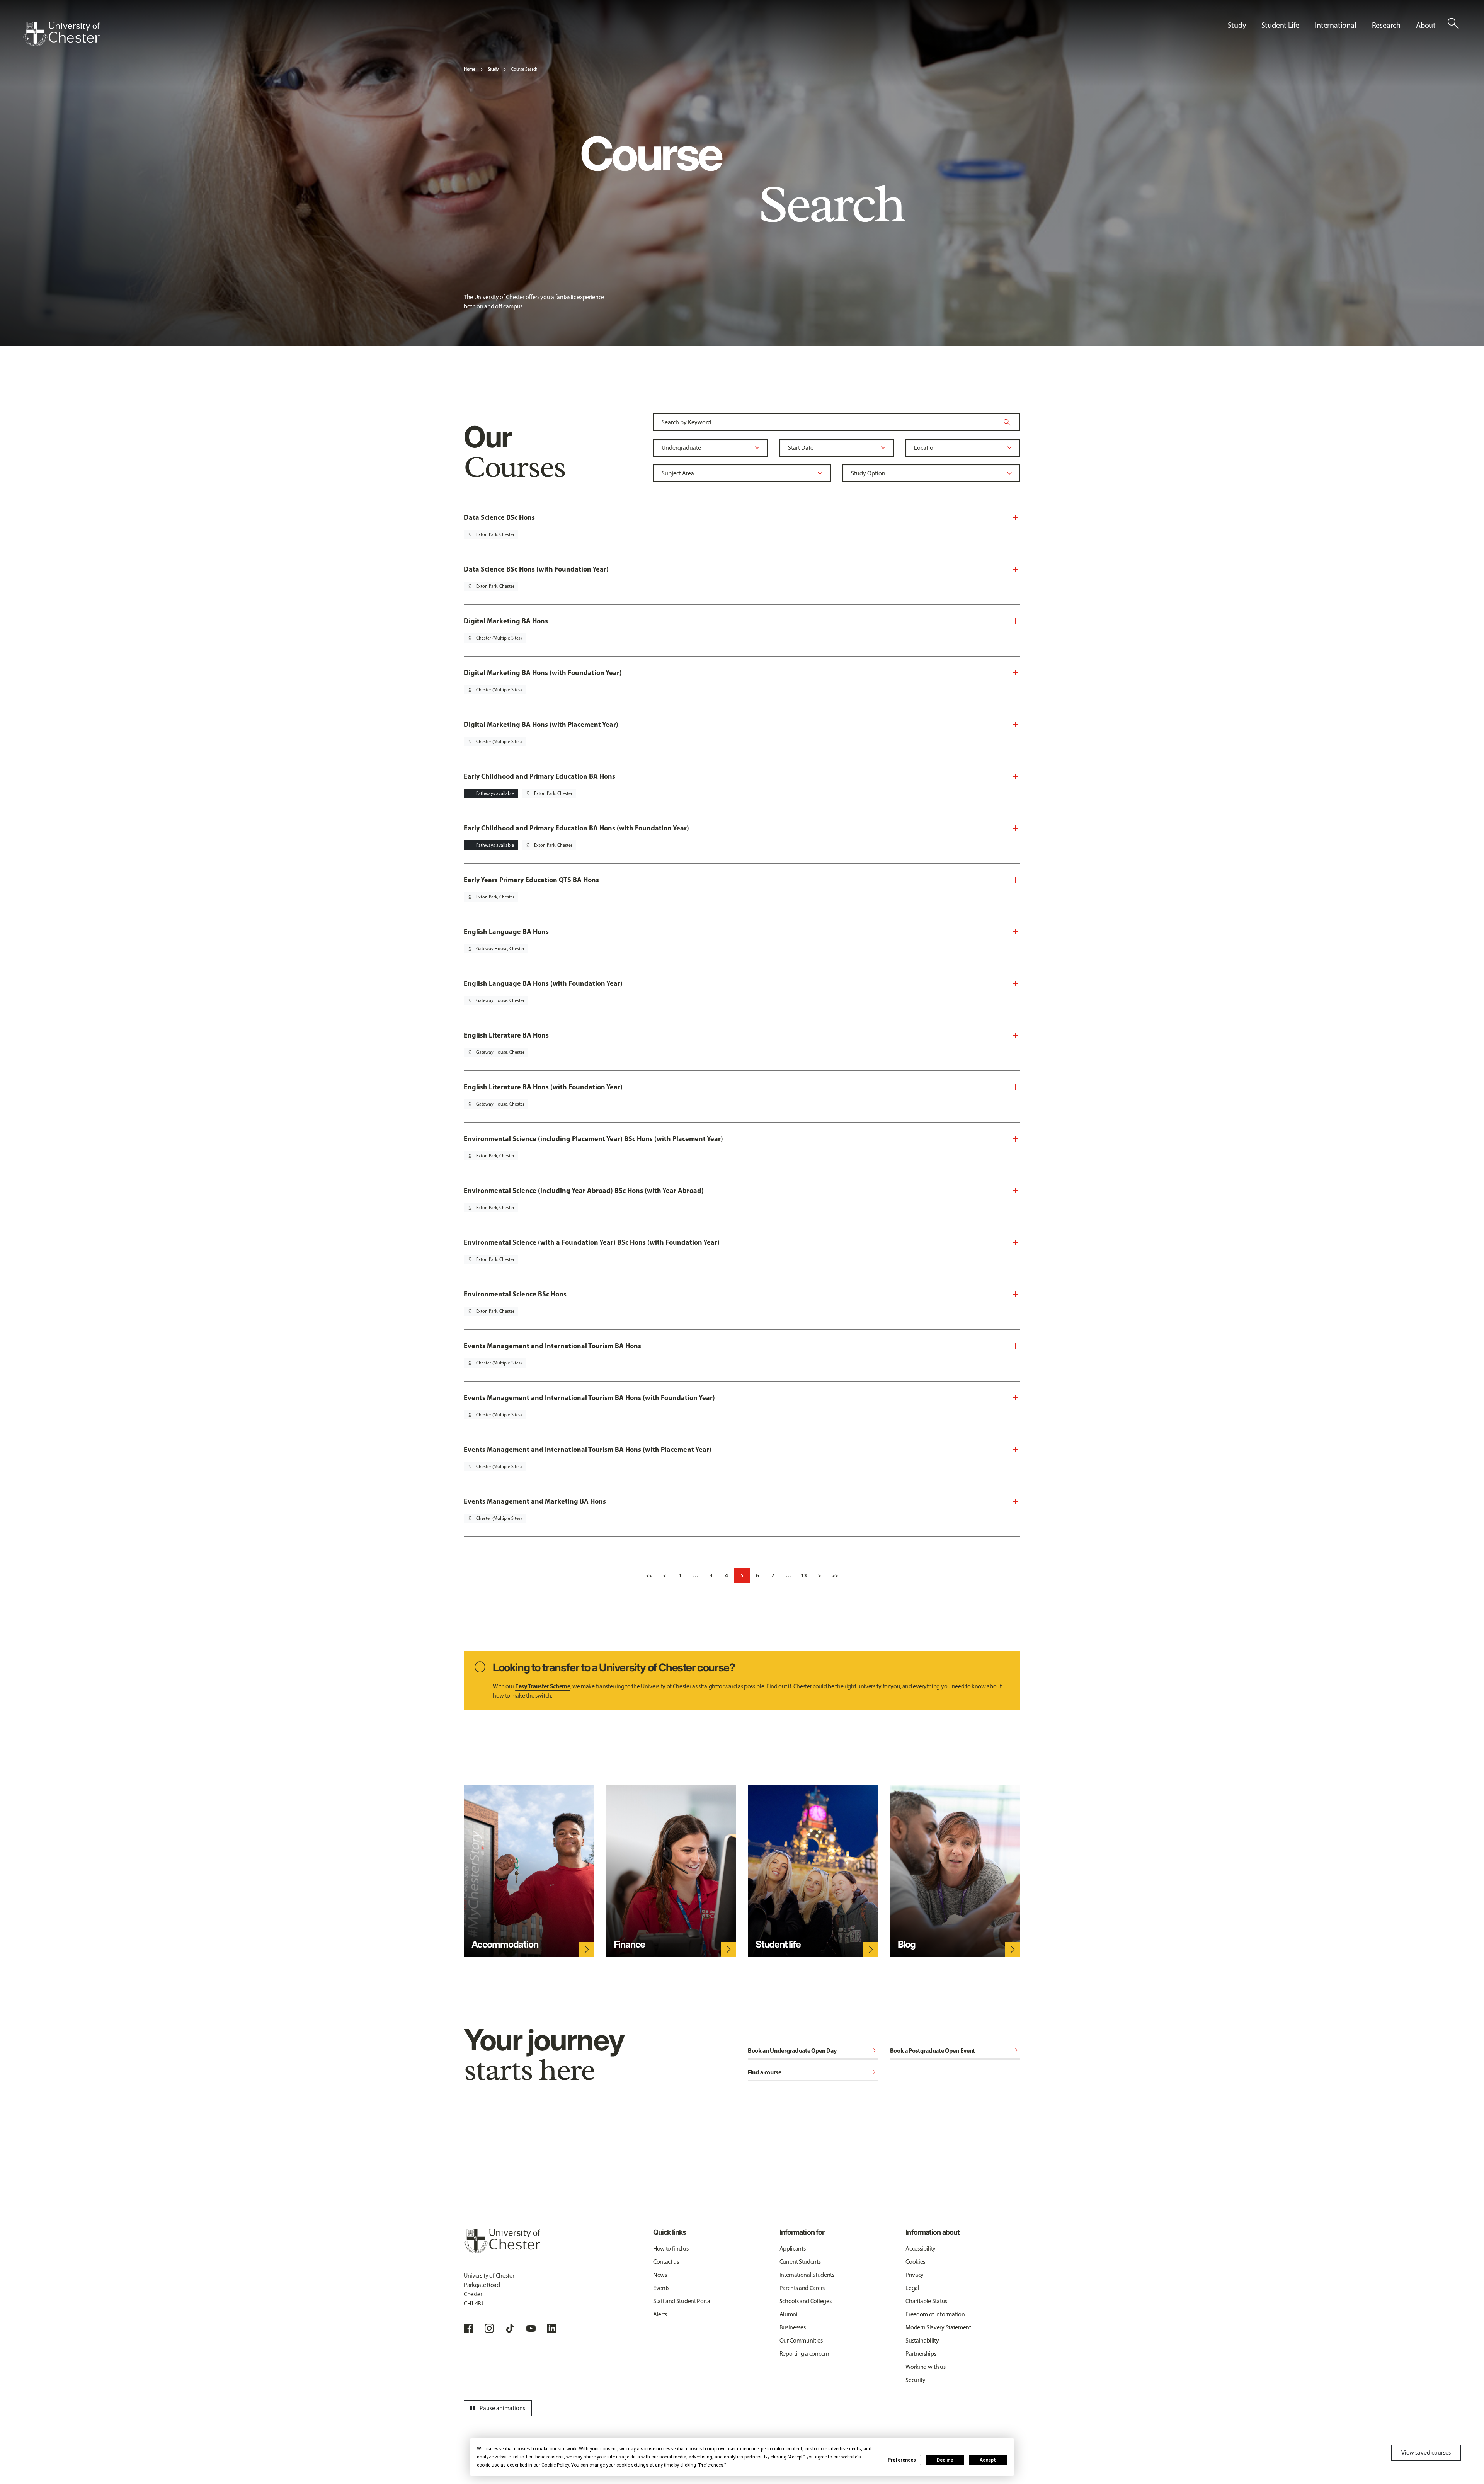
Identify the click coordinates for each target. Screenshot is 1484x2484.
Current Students (800, 2262)
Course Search (524, 69)
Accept (988, 2460)
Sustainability (922, 2340)
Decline (945, 2460)
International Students (807, 2275)
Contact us (666, 2262)
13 (804, 1575)
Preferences (902, 2460)
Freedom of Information (935, 2314)
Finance (630, 1944)
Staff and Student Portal (682, 2301)
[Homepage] (61, 34)
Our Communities (801, 2340)
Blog (907, 1944)
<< (649, 1575)
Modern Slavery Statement (938, 2327)
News (660, 2275)
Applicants (793, 2248)
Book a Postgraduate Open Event (955, 2050)
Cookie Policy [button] (555, 2465)
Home (470, 69)
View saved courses (1426, 2453)
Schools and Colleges (806, 2301)
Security (915, 2380)
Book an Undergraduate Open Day (813, 2050)
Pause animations (497, 2408)
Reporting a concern (804, 2354)
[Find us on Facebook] (468, 2328)
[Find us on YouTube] (531, 2328)
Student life (778, 1944)
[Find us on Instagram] (489, 2328)
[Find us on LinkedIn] (552, 2328)
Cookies (915, 2262)
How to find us (671, 2248)
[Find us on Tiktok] (510, 2328)
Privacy (915, 2275)
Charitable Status (926, 2301)
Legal (912, 2288)
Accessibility (921, 2248)
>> (835, 1575)
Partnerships (921, 2354)
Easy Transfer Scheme (543, 1686)
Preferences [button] (711, 2465)
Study (493, 69)
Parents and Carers (802, 2288)
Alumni (789, 2314)
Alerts (660, 2314)
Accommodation (505, 1944)
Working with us (925, 2367)
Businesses (793, 2327)
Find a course (813, 2072)
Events (661, 2288)
